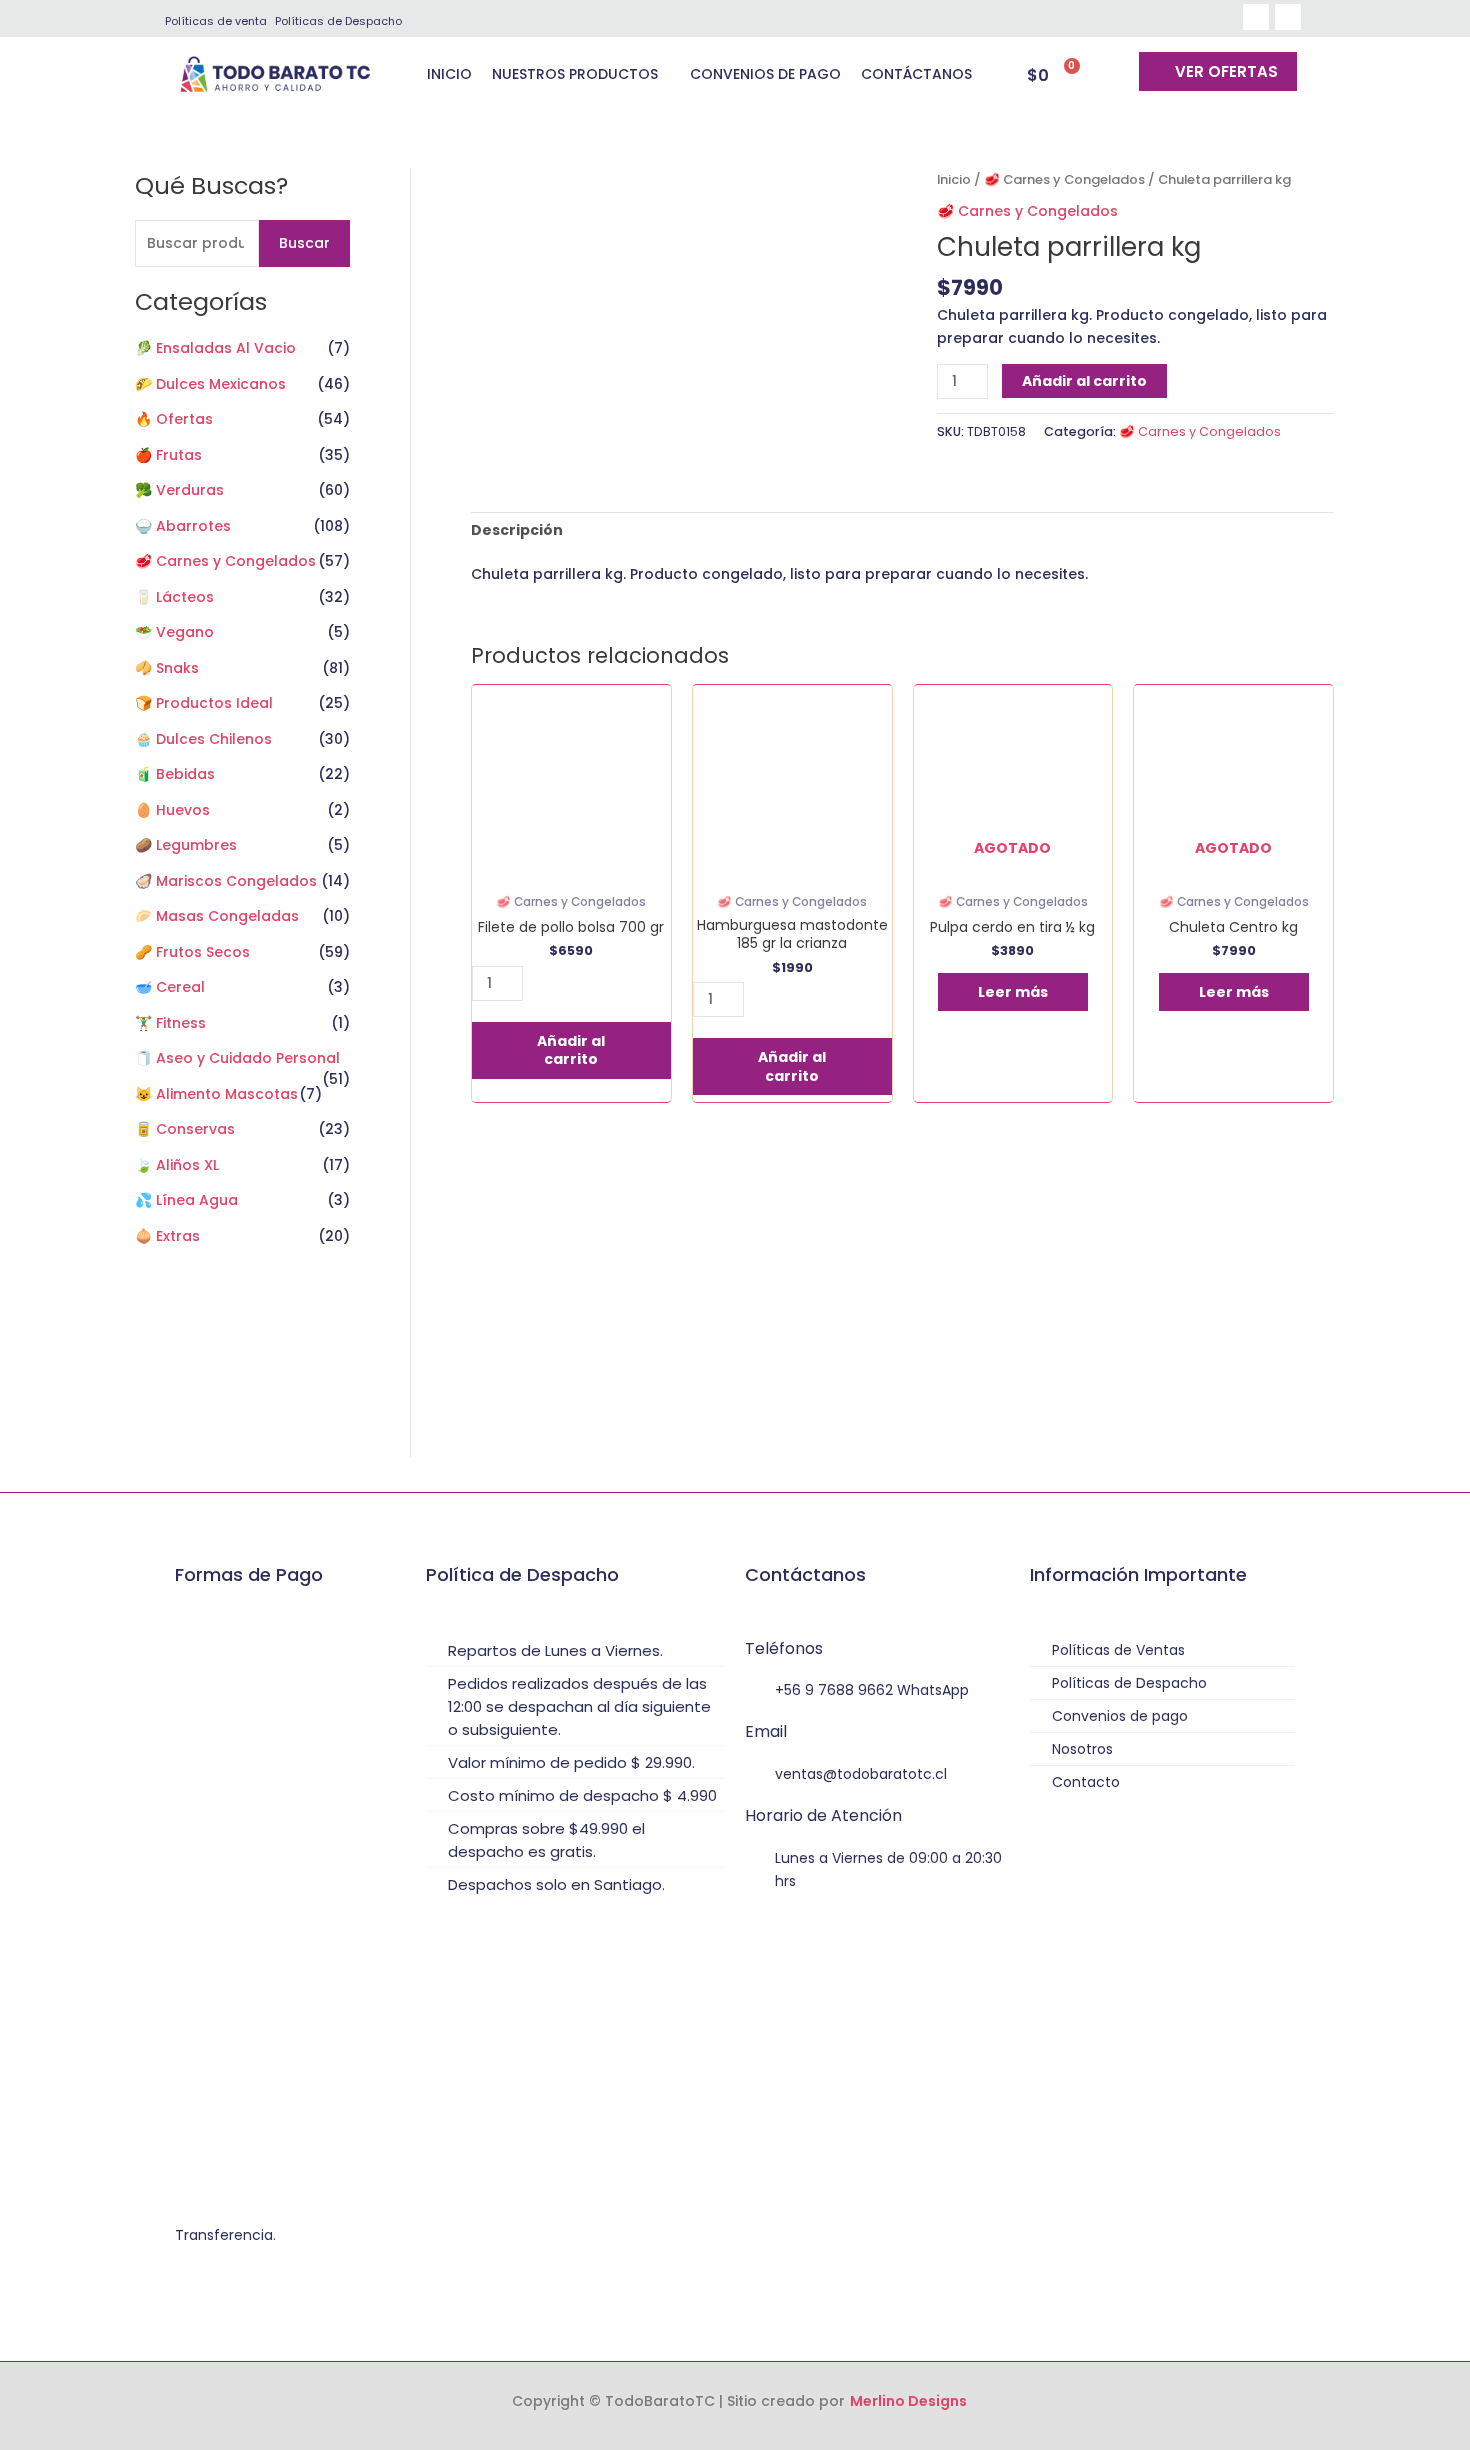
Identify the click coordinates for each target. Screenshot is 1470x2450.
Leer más (1013, 992)
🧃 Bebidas (175, 774)
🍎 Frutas (168, 455)
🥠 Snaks (167, 668)
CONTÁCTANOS (916, 74)
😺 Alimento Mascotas (216, 1094)
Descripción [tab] (517, 530)
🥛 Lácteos (174, 597)
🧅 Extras (167, 1236)
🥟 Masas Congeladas (217, 916)
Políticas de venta (216, 21)
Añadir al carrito (1084, 381)
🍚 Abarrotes (183, 526)
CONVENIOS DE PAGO (765, 74)
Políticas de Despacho (338, 21)
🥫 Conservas (185, 1129)
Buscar (304, 243)
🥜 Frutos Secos (192, 952)
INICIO (449, 74)
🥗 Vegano (174, 632)
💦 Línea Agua (186, 1200)
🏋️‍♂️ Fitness (170, 1023)
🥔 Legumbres (186, 845)
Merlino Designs (908, 2401)
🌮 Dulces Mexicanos (210, 384)
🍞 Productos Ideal (204, 703)
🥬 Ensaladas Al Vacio (215, 348)
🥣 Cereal (170, 987)
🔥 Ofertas (174, 419)
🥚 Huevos (172, 810)
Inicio (954, 179)
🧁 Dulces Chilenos (203, 739)
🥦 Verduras (179, 490)
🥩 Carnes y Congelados (225, 561)
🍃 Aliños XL (177, 1165)
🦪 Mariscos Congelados (226, 881)
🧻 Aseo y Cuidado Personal (237, 1058)
